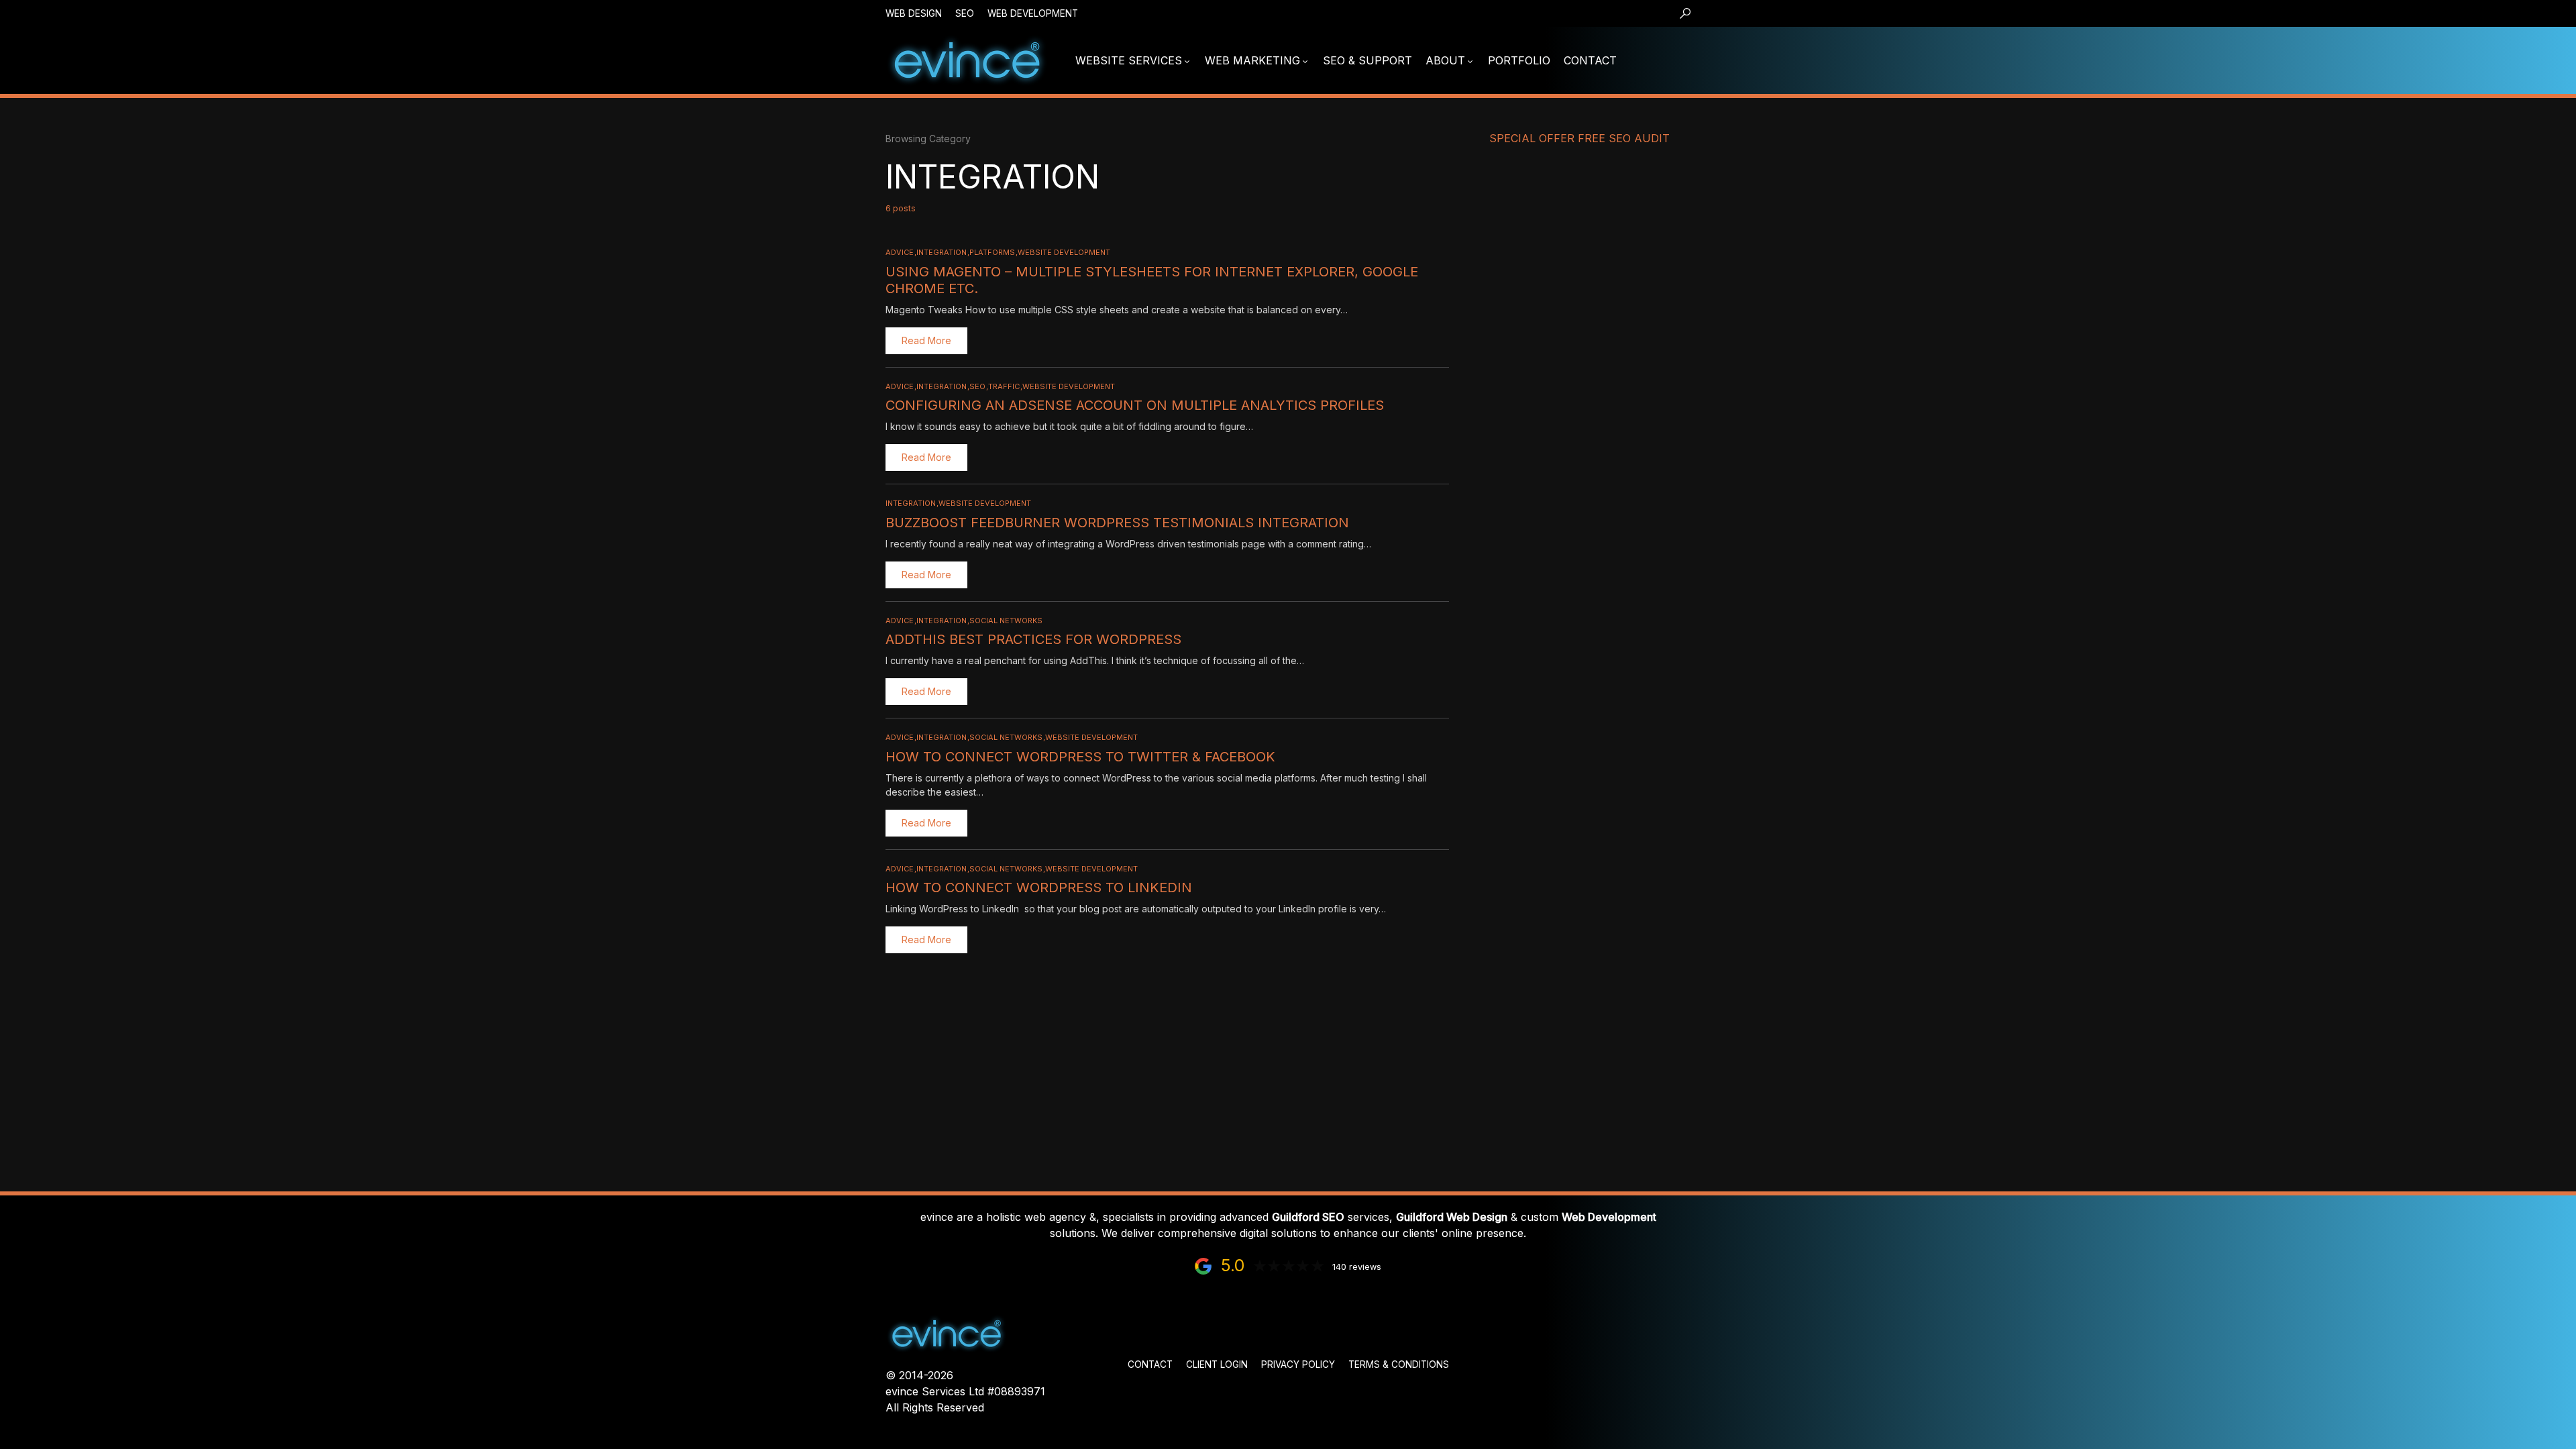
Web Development (1033, 13)
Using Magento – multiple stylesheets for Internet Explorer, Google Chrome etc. (1152, 280)
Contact (1150, 1364)
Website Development (1064, 252)
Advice (900, 252)
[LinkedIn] (1709, 60)
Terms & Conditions (1399, 1364)
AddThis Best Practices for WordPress (1033, 639)
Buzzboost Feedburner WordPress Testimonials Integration (1117, 523)
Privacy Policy (1298, 1364)
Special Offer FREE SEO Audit (1579, 138)
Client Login (1217, 1364)
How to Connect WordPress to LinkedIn (1039, 888)
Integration (942, 252)
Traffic (1004, 386)
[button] (1685, 13)
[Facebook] (1728, 60)
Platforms (992, 252)
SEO (965, 13)
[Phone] (1669, 60)
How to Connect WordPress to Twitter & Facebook (1080, 757)
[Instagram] (1748, 60)
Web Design (914, 13)
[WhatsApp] (1688, 60)
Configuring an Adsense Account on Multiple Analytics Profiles (1135, 405)
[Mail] (1650, 60)
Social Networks (1006, 621)
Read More (926, 340)
